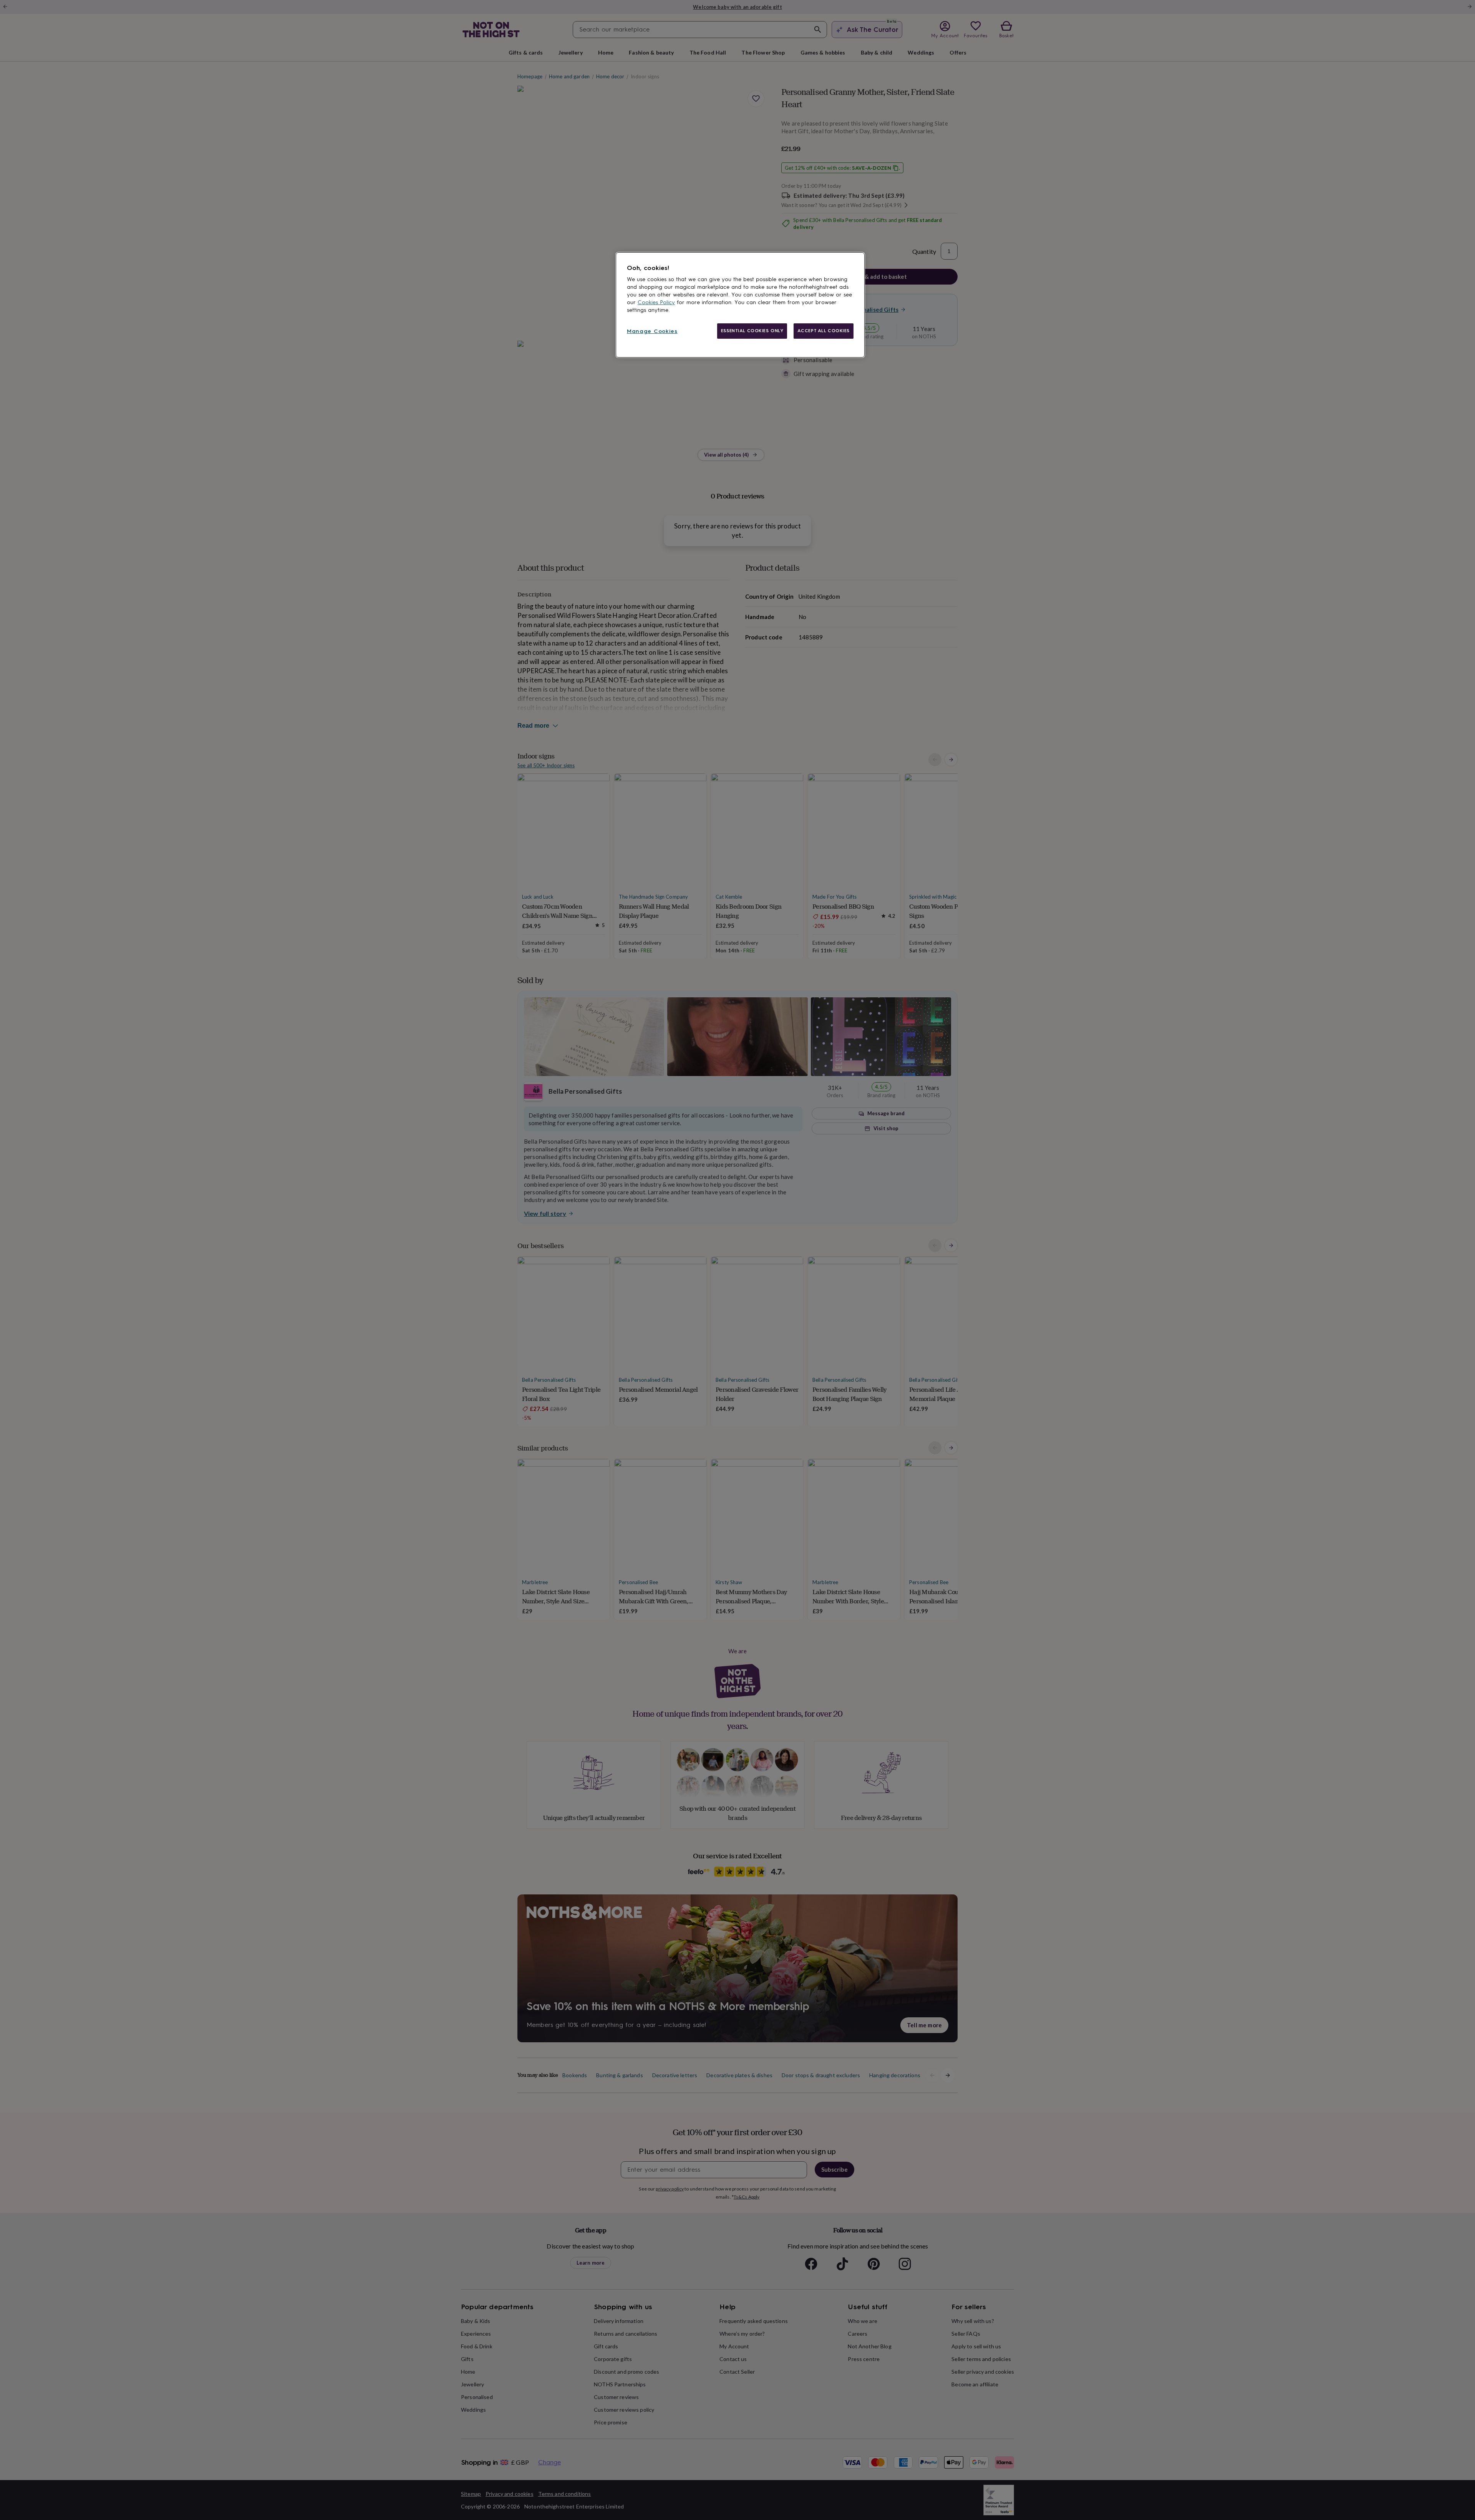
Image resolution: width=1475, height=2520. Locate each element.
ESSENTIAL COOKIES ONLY (752, 331)
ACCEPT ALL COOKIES (824, 331)
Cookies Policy (656, 302)
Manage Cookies (652, 331)
